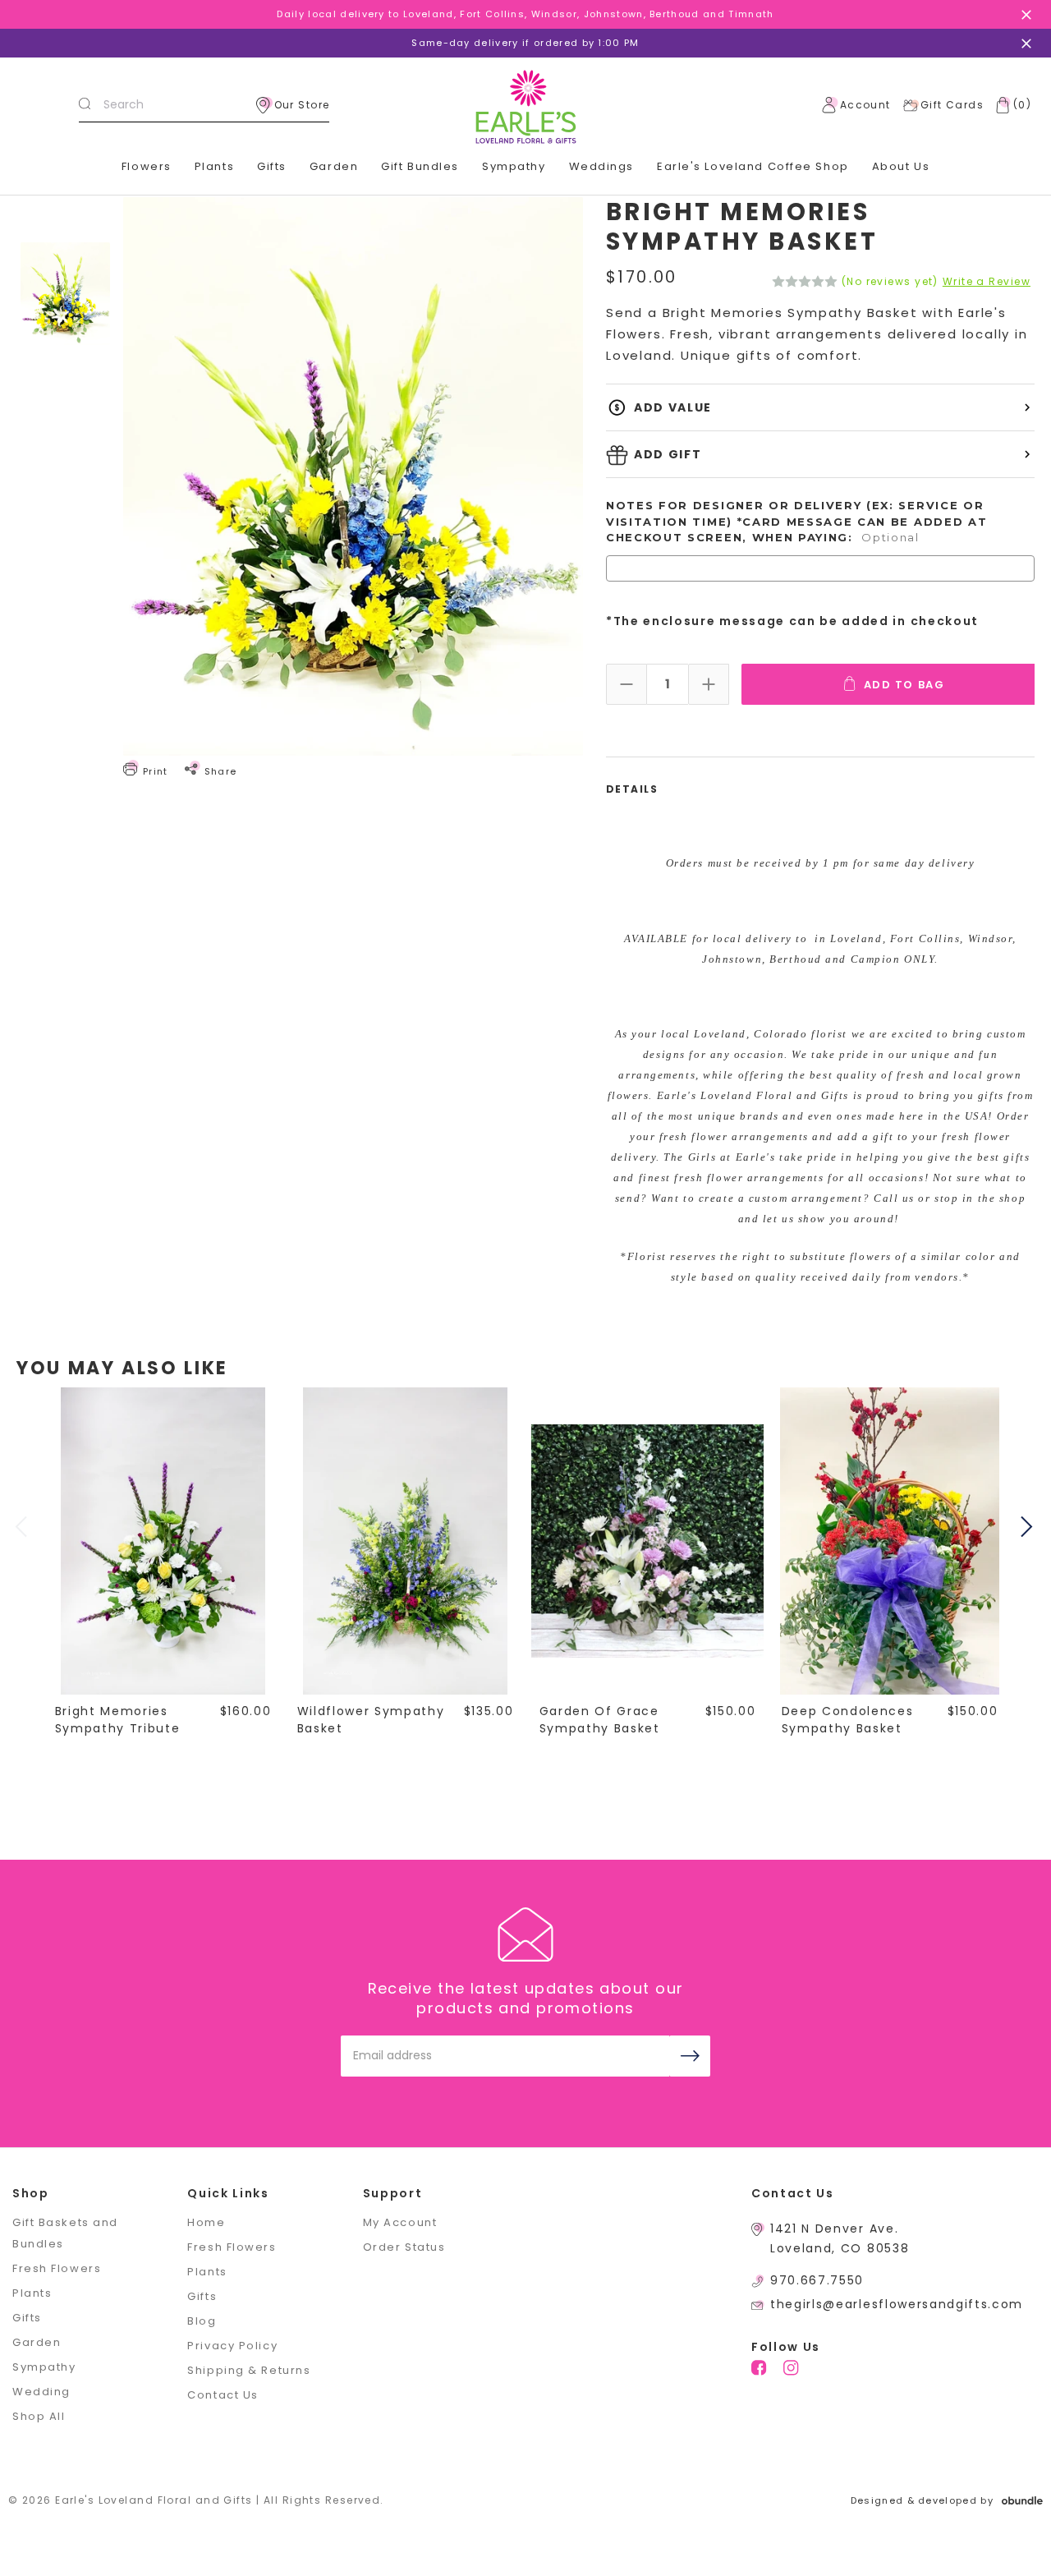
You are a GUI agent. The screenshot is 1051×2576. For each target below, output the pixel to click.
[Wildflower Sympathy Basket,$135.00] (406, 1541)
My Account (400, 2222)
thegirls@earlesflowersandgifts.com (897, 2304)
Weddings (601, 166)
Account (865, 105)
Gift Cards (952, 105)
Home (206, 2222)
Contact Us (223, 2395)
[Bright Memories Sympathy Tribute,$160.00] (163, 1541)
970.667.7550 (817, 2280)
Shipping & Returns (249, 2370)
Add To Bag (904, 685)
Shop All (39, 2416)
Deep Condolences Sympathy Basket (848, 1720)
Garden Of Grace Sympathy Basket (600, 1720)
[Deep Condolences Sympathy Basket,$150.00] (890, 1541)
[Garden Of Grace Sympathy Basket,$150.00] (648, 1541)
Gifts (272, 166)
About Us (901, 166)
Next (1029, 1527)
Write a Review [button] (987, 282)
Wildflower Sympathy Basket (371, 1720)
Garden (334, 166)
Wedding (41, 2392)
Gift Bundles (420, 166)
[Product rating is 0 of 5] (805, 282)
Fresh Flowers (57, 2268)
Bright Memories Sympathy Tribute (118, 1720)
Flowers (147, 166)
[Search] (85, 105)
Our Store (302, 105)
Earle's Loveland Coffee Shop (753, 166)
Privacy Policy (232, 2346)
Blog (202, 2321)
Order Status (404, 2247)
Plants (214, 166)
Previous (23, 1527)
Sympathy (514, 166)
